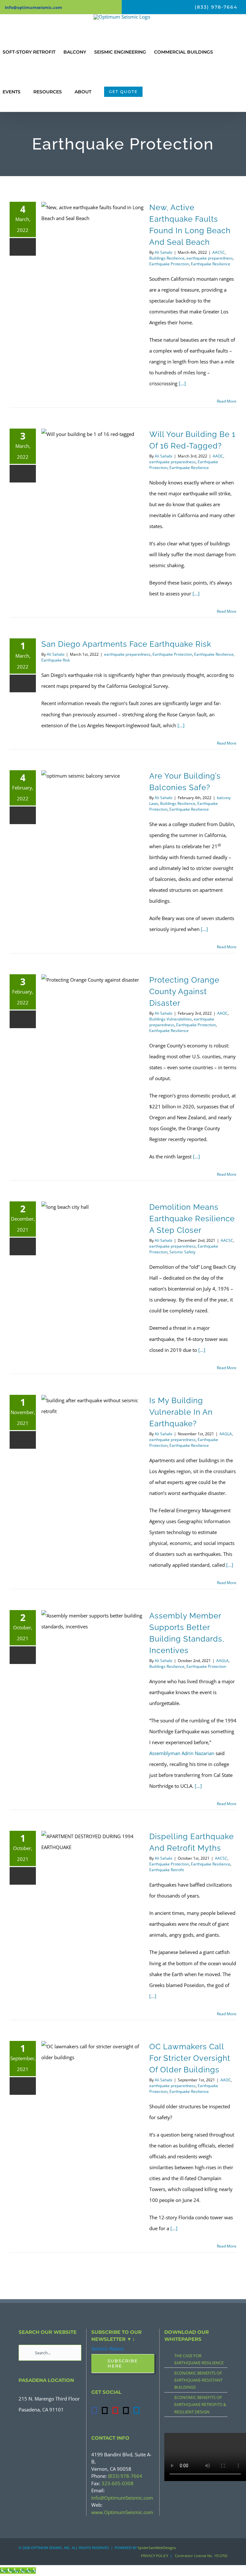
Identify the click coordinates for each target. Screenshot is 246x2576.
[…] (182, 383)
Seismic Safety (182, 1252)
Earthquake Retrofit (167, 1870)
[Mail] (126, 2410)
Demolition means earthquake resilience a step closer (192, 1219)
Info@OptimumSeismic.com (122, 2498)
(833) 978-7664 (125, 2476)
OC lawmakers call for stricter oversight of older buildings (190, 2058)
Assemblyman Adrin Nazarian (182, 1753)
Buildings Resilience (167, 258)
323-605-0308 (118, 2483)
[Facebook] (94, 2410)
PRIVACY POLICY (155, 2556)
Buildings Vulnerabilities (171, 1019)
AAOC (218, 456)
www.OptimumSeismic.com (122, 2512)
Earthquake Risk (56, 660)
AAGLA (226, 1434)
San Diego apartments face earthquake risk (126, 644)
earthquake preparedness (210, 258)
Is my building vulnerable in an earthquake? (181, 1412)
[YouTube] (115, 2410)
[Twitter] (105, 2410)
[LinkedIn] (136, 2410)
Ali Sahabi (164, 252)
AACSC (219, 252)
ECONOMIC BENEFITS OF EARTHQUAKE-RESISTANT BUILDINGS (198, 2380)
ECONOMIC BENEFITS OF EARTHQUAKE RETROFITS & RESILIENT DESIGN (200, 2404)
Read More (227, 401)
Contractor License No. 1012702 (201, 2556)
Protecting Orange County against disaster (184, 991)
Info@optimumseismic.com (33, 7)
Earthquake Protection (169, 264)
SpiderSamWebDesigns (157, 2548)
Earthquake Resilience (211, 264)
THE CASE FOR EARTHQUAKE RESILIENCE (199, 2359)
